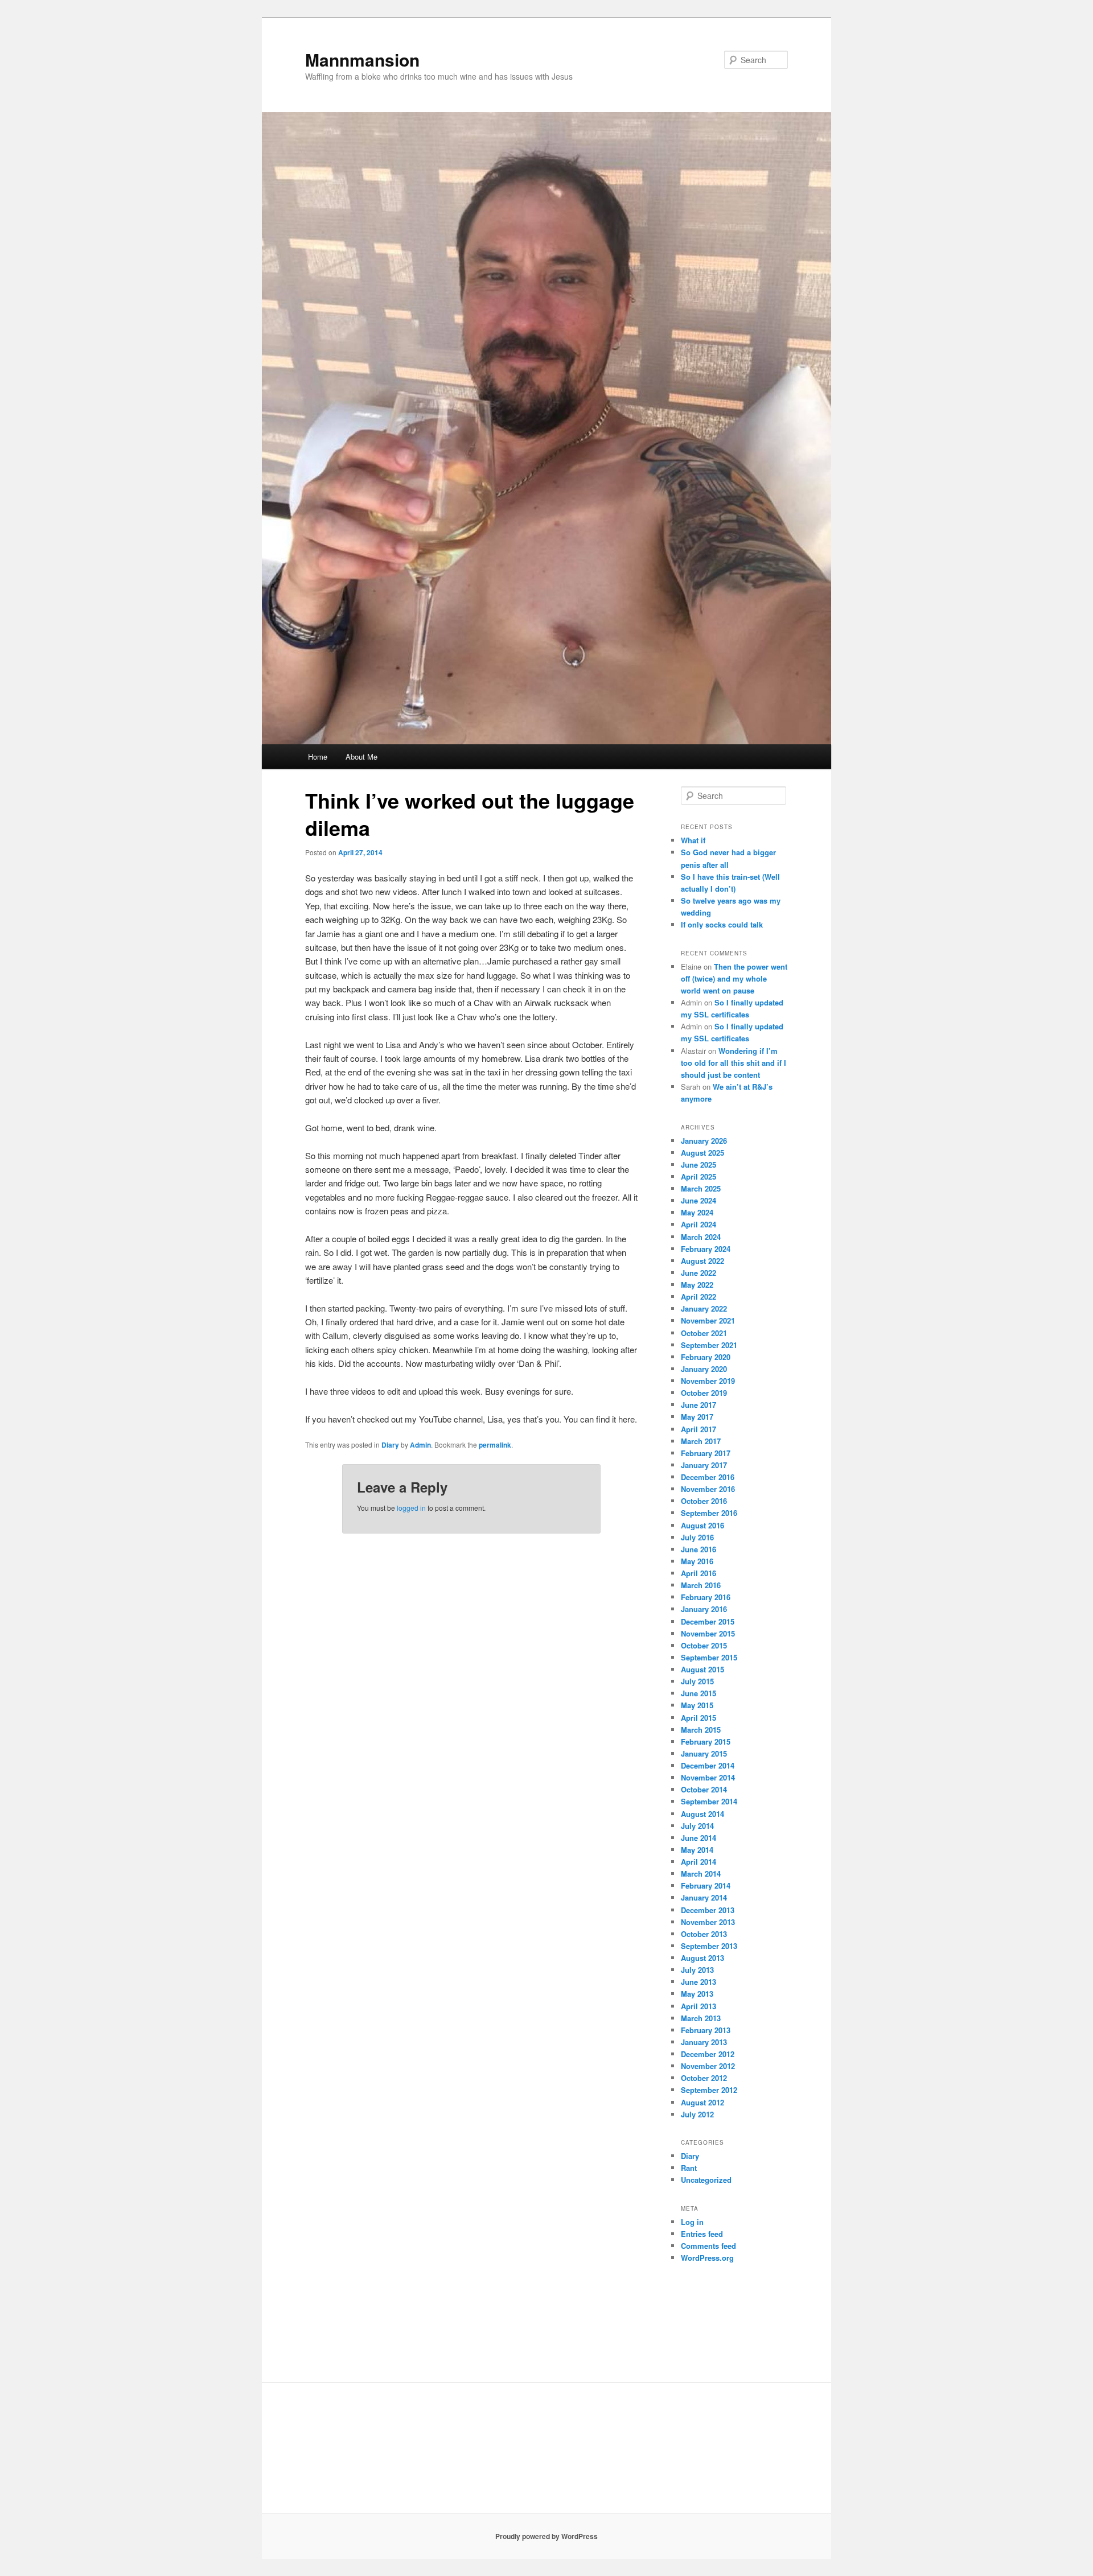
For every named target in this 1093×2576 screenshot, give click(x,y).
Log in (692, 2222)
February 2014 (706, 1885)
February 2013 (706, 2030)
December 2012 (708, 2054)
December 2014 (708, 1765)
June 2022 (698, 1273)
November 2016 (708, 1489)
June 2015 (698, 1693)
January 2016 (704, 1609)
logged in (411, 1508)
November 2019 (708, 1381)
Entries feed (702, 2234)
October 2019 (704, 1393)
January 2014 (704, 1897)
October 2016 (704, 1501)
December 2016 (708, 1477)
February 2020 (706, 1357)
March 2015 (701, 1730)
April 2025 (698, 1176)
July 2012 (697, 2114)
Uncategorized (706, 2180)
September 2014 (709, 1801)
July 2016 (697, 1537)
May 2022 (697, 1285)
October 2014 (704, 1789)
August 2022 (702, 1261)
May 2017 (697, 1417)
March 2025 (701, 1188)
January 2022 (704, 1308)
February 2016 (706, 1597)
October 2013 (704, 1934)
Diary (390, 1445)
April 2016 (698, 1573)
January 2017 (704, 1465)
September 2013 (709, 1946)
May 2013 (697, 1994)
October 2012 (704, 2078)
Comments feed (708, 2246)
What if (693, 840)
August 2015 (702, 1669)
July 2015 (697, 1681)
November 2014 (708, 1777)
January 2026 (704, 1141)
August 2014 (702, 1814)
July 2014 (697, 1826)
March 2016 (701, 1585)
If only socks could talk (722, 924)
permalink (495, 1445)
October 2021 (704, 1333)
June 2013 (698, 1982)
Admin (420, 1445)
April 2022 (698, 1297)
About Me (361, 757)
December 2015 (708, 1621)
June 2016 (698, 1549)
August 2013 (702, 1958)
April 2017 (698, 1429)
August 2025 (702, 1153)
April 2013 (698, 2006)
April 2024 (698, 1224)
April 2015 (698, 1718)
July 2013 (697, 1970)
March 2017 (701, 1441)
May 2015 (697, 1705)
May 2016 (697, 1561)
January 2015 (704, 1753)
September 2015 (709, 1657)
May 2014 (697, 1850)
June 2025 (698, 1165)
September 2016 (709, 1513)
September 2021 (709, 1345)
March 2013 (701, 2018)
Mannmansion (362, 59)
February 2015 (706, 1742)
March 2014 (701, 1874)
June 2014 (698, 1838)
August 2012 (702, 2102)
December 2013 (708, 1910)
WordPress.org (707, 2258)
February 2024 (706, 1249)
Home (318, 757)
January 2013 (704, 2042)
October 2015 (704, 1645)
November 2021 (708, 1320)
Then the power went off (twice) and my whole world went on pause (734, 978)
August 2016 (702, 1525)
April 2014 (698, 1862)
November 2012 (708, 2066)
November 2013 (708, 1922)
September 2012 (709, 2090)
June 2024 (698, 1200)
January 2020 (704, 1369)
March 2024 (701, 1237)
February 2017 (706, 1453)
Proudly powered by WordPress (546, 2536)
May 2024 (697, 1212)
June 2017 (698, 1405)
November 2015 (708, 1633)
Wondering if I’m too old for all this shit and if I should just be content (734, 1063)
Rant (689, 2168)
